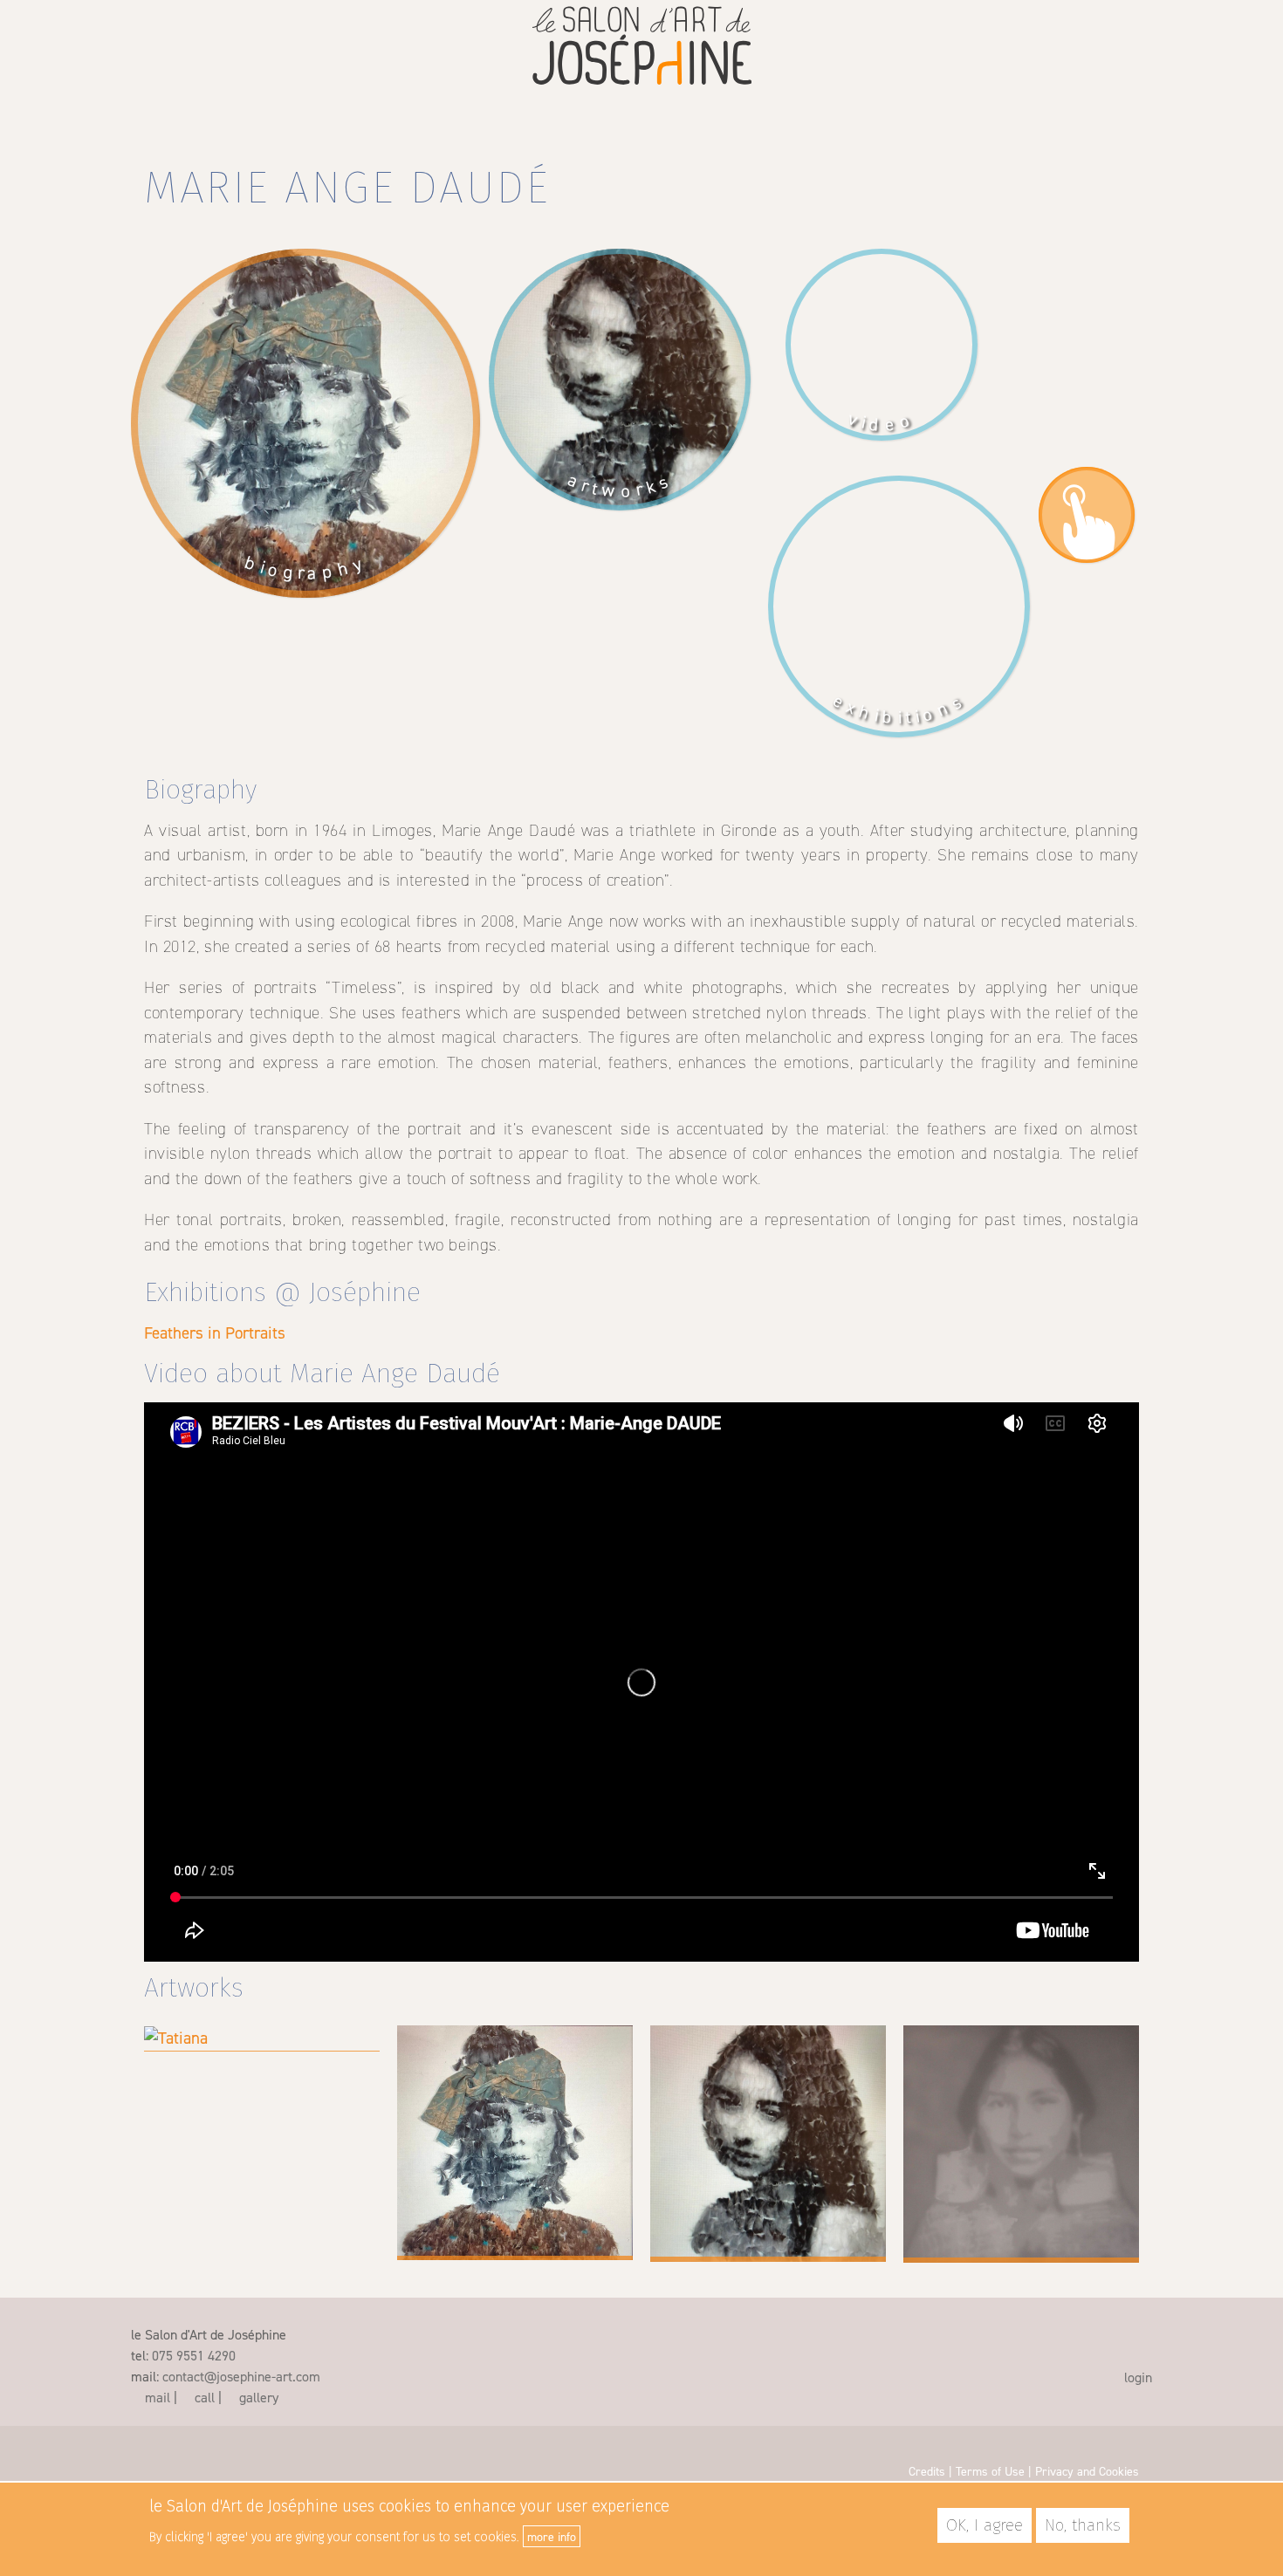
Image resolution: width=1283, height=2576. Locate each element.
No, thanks (1083, 2525)
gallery (257, 2397)
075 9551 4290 (194, 2355)
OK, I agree (985, 2525)
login (1136, 2377)
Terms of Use (990, 2471)
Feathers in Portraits (215, 1333)
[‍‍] (1108, 2344)
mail (156, 2397)
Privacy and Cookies (1087, 2471)
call (203, 2397)
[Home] (642, 50)
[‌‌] (139, 2448)
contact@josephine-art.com (241, 2376)
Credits (927, 2471)
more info (552, 2536)
